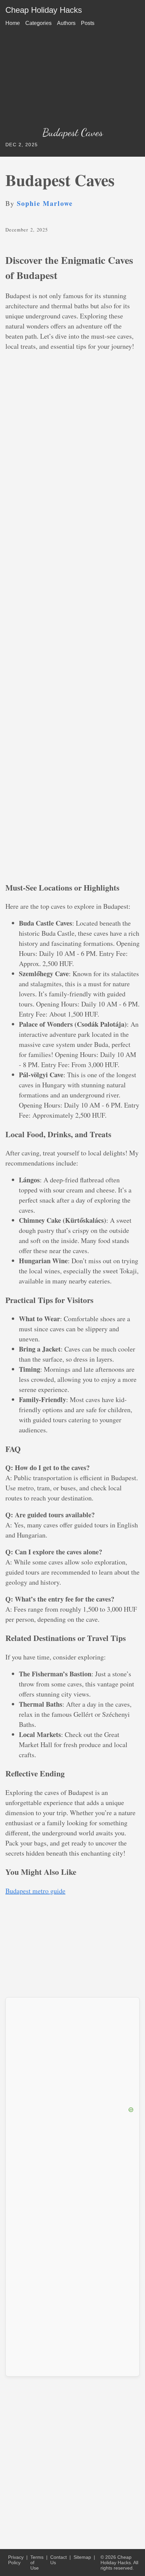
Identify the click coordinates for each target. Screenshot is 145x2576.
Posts (88, 23)
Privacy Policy (16, 2560)
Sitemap (82, 2557)
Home (13, 23)
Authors (66, 23)
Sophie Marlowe (45, 203)
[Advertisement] (72, 79)
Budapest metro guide (35, 1891)
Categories (38, 23)
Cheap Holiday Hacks (44, 10)
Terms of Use (37, 2563)
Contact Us (59, 2560)
